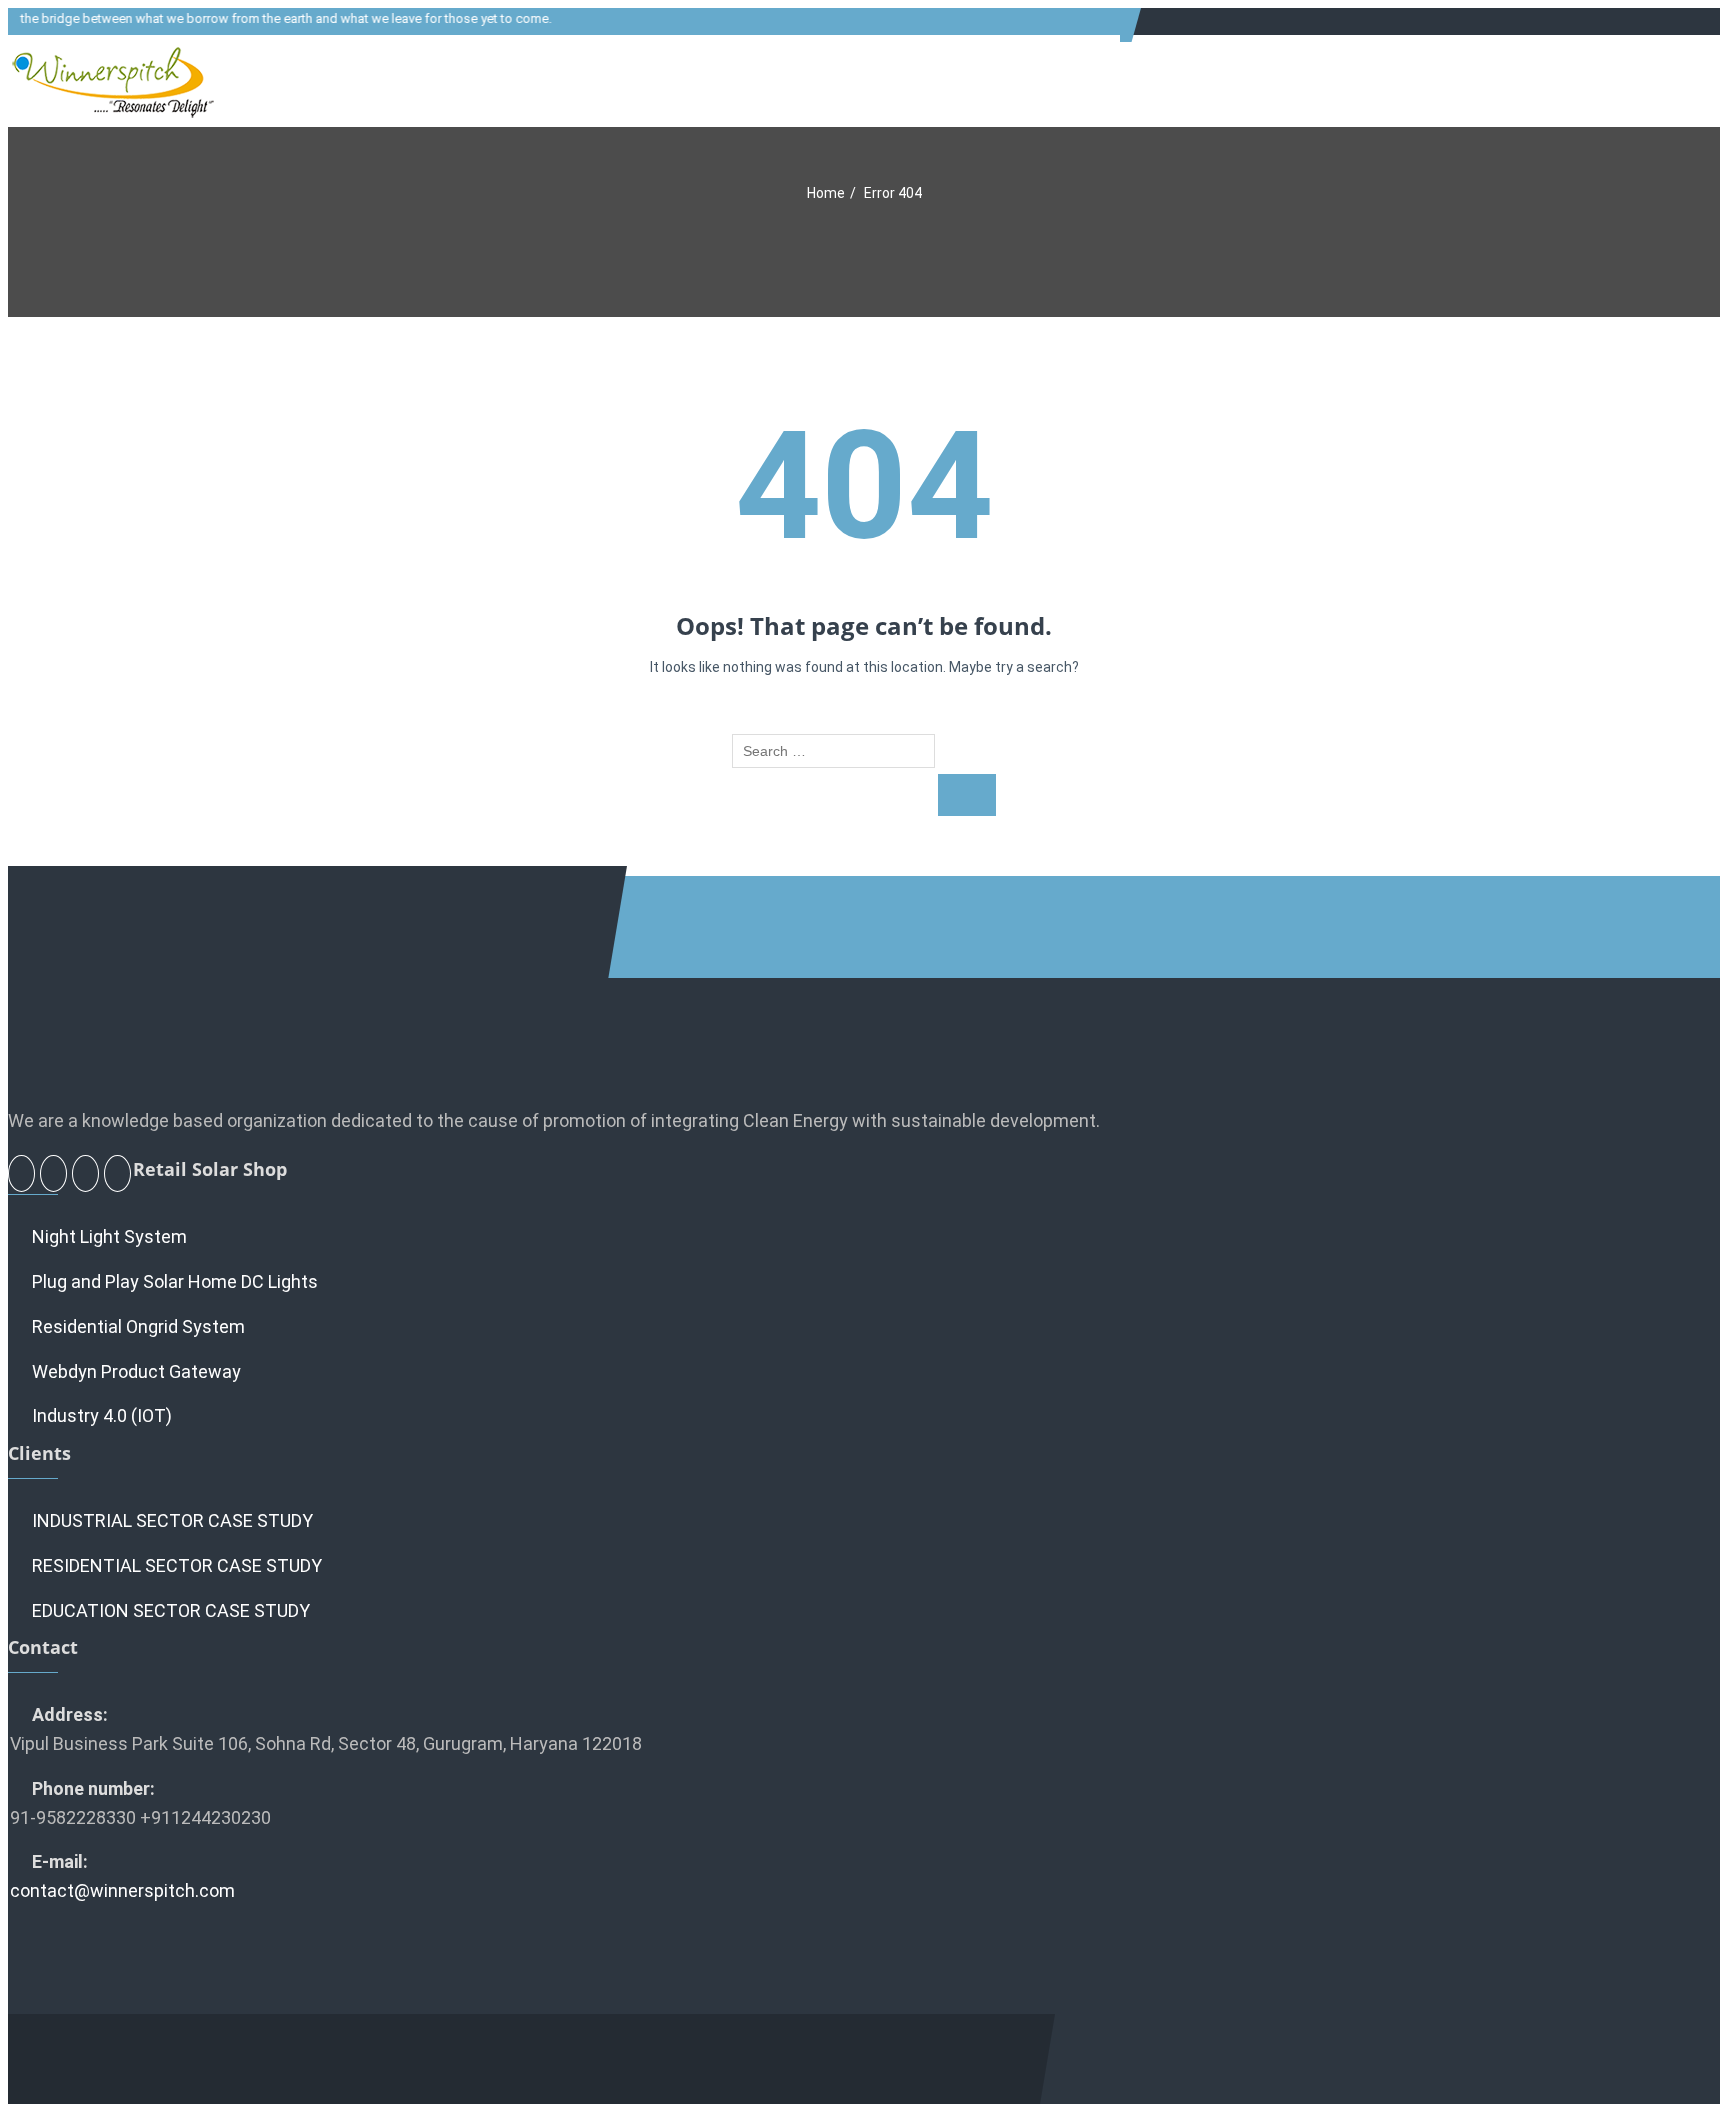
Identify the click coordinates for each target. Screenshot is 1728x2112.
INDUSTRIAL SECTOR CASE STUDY (172, 1520)
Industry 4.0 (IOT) (102, 1415)
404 (864, 487)
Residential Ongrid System (138, 1326)
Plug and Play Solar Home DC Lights (175, 1281)
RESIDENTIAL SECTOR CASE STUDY (177, 1565)
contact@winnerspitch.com (122, 1890)
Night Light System (109, 1236)
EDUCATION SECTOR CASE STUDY (171, 1610)
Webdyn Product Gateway (136, 1371)
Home (826, 193)
